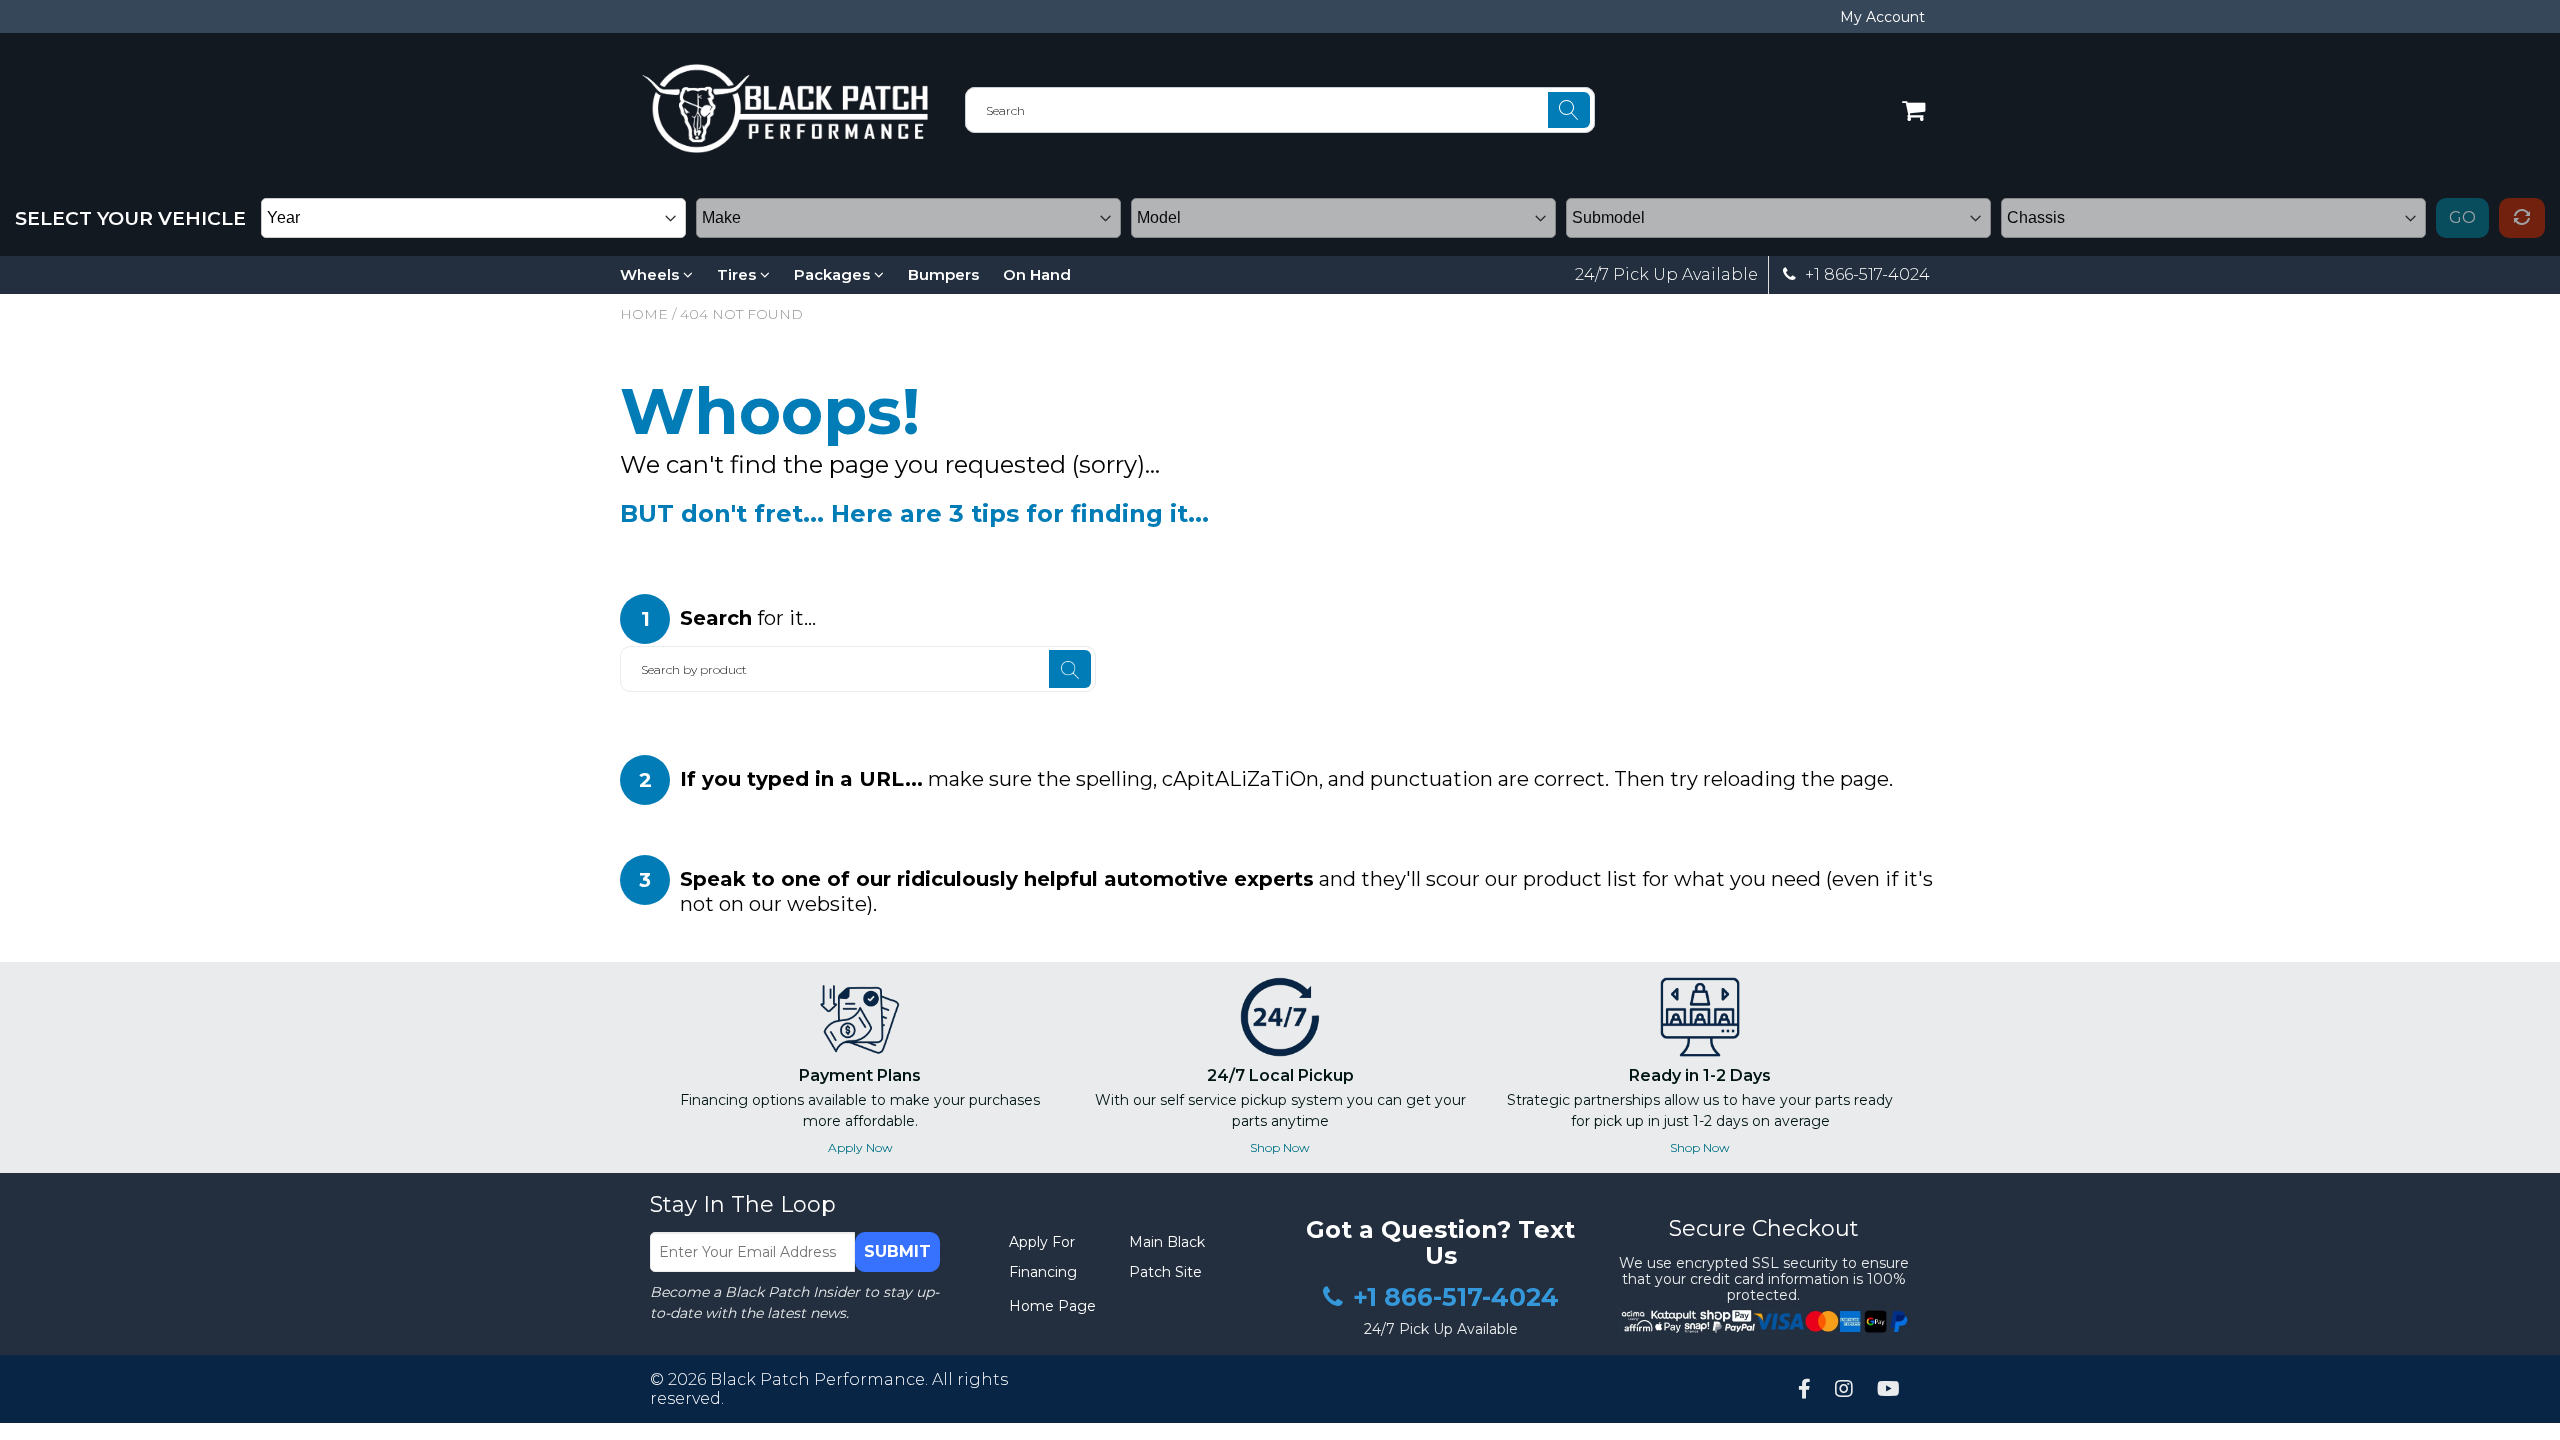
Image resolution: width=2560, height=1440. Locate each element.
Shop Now (1280, 1147)
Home (644, 314)
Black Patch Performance (817, 1379)
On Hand (1037, 274)
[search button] (1569, 110)
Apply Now (860, 1147)
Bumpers (943, 274)
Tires (738, 274)
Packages (834, 274)
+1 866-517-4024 (1865, 275)
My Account (1882, 17)
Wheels (651, 274)
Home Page (1052, 1306)
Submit (897, 1251)
